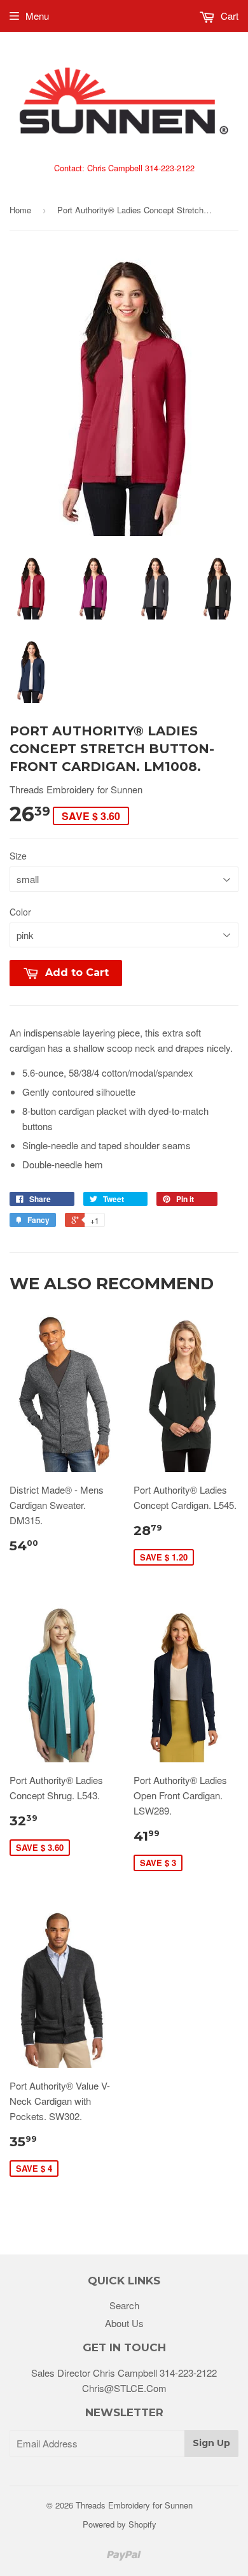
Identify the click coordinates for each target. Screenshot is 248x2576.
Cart (228, 16)
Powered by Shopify (120, 2524)
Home (20, 210)
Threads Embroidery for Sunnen (134, 2505)
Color (20, 912)
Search (124, 2305)
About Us (124, 2323)
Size (18, 856)
